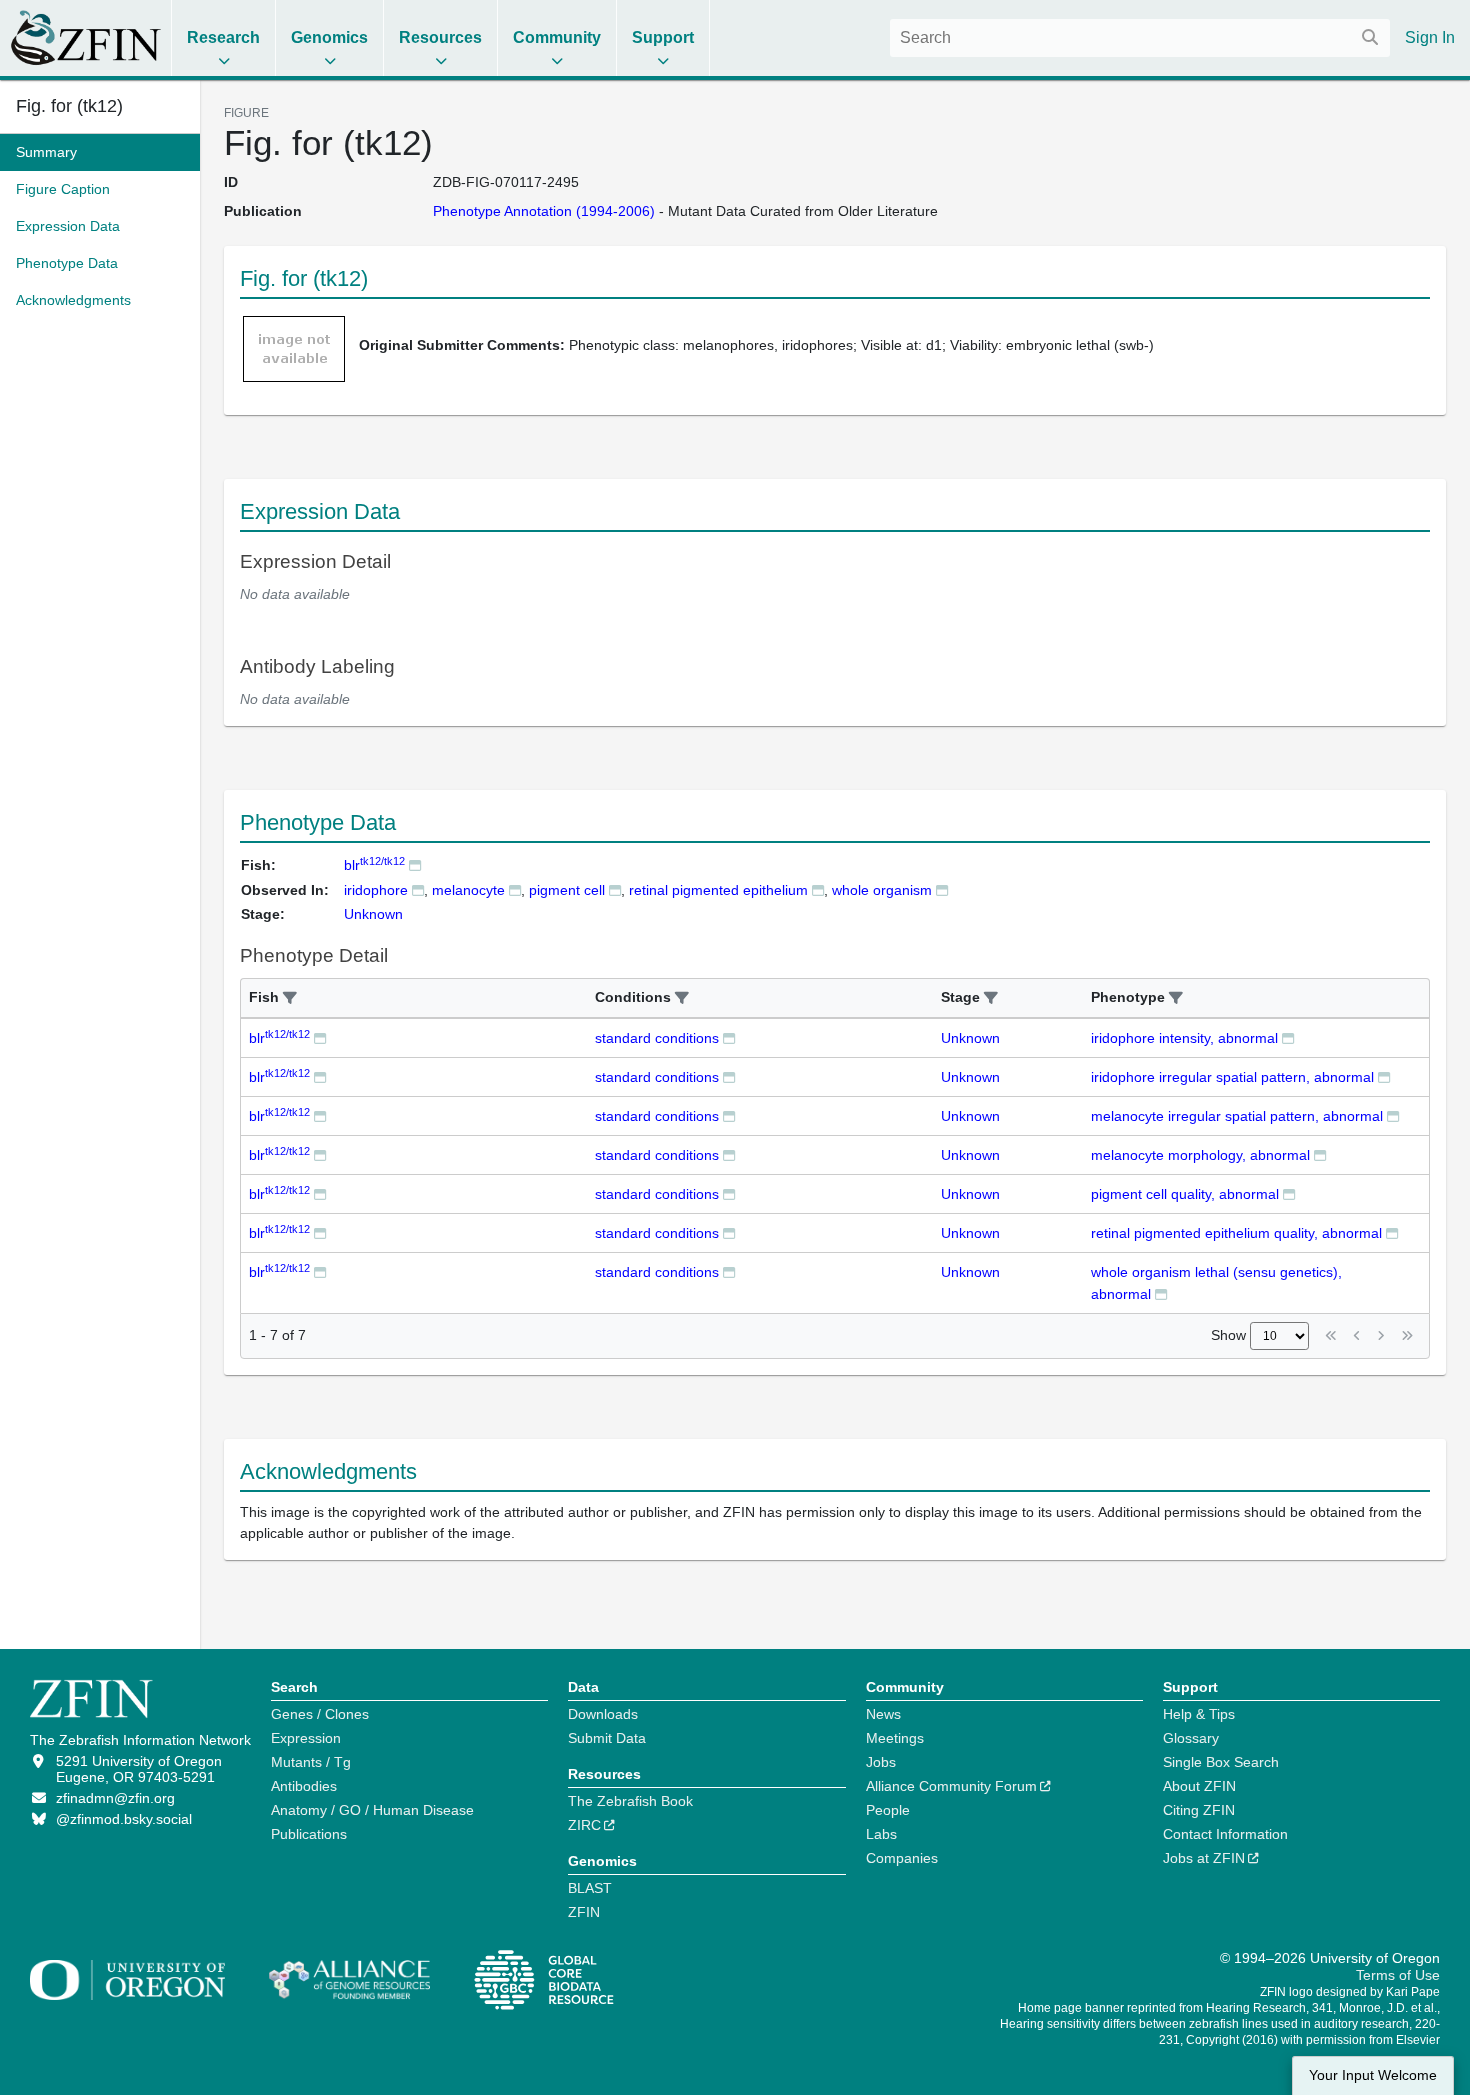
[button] (290, 998)
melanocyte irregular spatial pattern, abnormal (1237, 1116)
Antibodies (304, 1786)
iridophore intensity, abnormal (1184, 1038)
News (883, 1714)
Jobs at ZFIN (1204, 1858)
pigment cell (567, 890)
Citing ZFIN (1199, 1810)
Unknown (970, 1038)
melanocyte (468, 890)
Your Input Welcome (1373, 2075)
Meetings (895, 1738)
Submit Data (607, 1738)
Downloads (603, 1714)
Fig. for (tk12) (69, 106)
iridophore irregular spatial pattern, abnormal (1232, 1077)
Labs (881, 1834)
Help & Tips (1199, 1714)
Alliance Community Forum (951, 1786)
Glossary (1191, 1738)
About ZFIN (1199, 1786)
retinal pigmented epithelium (718, 890)
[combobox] (1140, 38)
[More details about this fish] (415, 864)
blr (374, 865)
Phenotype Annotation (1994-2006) (544, 211)
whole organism (882, 890)
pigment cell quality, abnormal (1185, 1194)
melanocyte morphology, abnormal (1200, 1155)
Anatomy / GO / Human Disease (372, 1810)
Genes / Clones (320, 1714)
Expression (306, 1738)
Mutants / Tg (311, 1762)
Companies (902, 1858)
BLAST (590, 1888)
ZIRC (584, 1825)
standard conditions (657, 1038)
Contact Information (1225, 1834)
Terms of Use (1398, 1975)
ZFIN (584, 1912)
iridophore (376, 890)
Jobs (881, 1762)
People (888, 1810)
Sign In (1430, 37)
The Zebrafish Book (630, 1801)
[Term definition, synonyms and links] (418, 889)
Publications (309, 1834)
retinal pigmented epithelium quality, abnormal (1236, 1233)
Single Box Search (1221, 1762)
